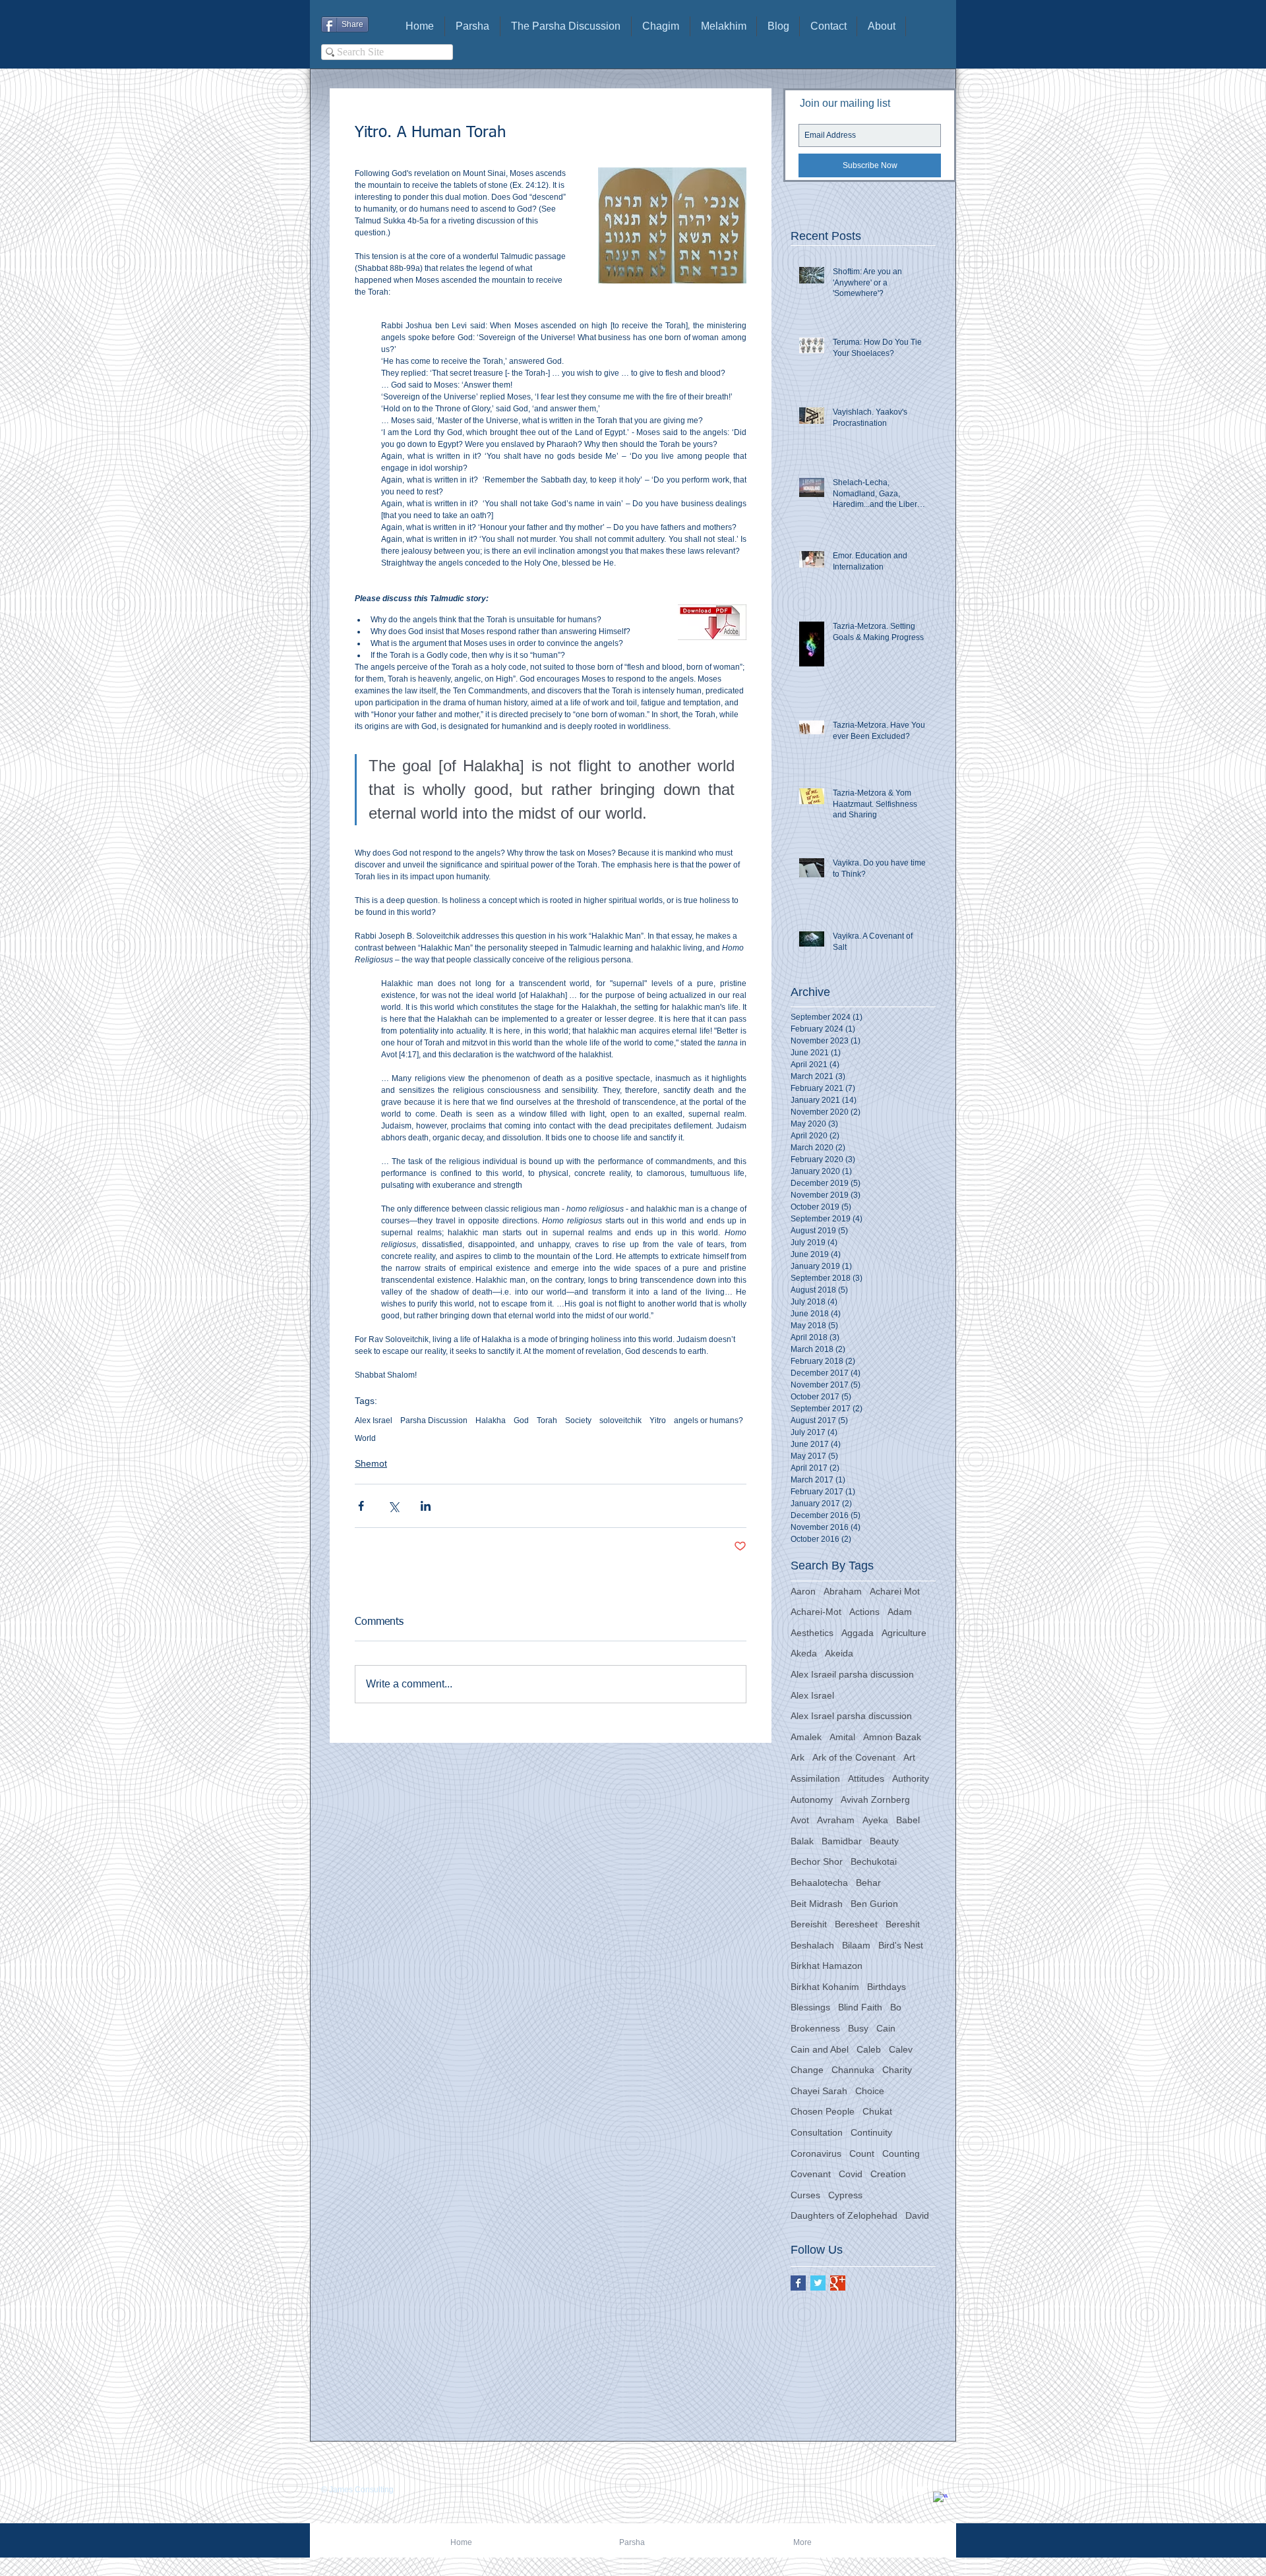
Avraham (836, 1820)
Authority (911, 1778)
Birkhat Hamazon (827, 1966)
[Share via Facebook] (361, 1506)
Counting (901, 2153)
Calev (901, 2049)
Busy (858, 2028)
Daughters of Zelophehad (844, 2215)
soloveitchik (620, 1420)
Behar (868, 1883)
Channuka (853, 2070)
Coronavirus (816, 2153)
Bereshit (903, 1924)
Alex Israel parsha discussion (851, 1716)
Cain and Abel (820, 2049)
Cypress (845, 2195)
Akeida (839, 1653)
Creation (888, 2174)
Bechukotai (874, 1861)
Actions (864, 1612)
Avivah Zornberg (875, 1800)
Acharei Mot (895, 1591)
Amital (842, 1737)
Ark (798, 1757)
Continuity (871, 2132)
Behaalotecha (819, 1883)
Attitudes (866, 1778)
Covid (851, 2174)
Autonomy (812, 1800)
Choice (870, 2091)
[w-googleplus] (940, 2499)
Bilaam (856, 1945)
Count (862, 2153)
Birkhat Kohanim (825, 1987)
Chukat (877, 2111)
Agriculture (904, 1633)
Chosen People (823, 2111)
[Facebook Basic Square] (798, 2283)
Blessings (810, 2007)
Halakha (491, 1420)
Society (578, 1420)
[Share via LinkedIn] (426, 1506)
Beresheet (856, 1924)
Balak (802, 1841)
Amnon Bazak (892, 1737)
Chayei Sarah (819, 2091)
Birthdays (887, 1987)
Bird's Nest (901, 1945)
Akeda (804, 1653)
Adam (900, 1612)
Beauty (884, 1841)
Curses (805, 2195)
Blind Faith (860, 2007)
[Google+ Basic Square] (838, 2283)
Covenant (811, 2174)
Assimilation (815, 1778)
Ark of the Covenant (854, 1757)
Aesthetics (812, 1633)
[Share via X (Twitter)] (393, 1506)
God (521, 1420)
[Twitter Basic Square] (818, 2283)
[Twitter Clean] (922, 2490)
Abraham (843, 1591)
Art (909, 1757)
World (365, 1438)
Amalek (806, 1737)
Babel (908, 1820)
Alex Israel (374, 1420)
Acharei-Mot (816, 1612)
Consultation (817, 2132)
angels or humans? (708, 1420)
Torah (547, 1420)
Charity (897, 2070)
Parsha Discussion (434, 1420)
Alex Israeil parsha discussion (852, 1674)
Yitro (658, 1420)
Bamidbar (842, 1841)
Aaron (803, 1591)
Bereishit (809, 1924)
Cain (886, 2028)
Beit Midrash (817, 1904)
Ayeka (875, 1820)
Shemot (371, 1463)
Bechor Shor (817, 1861)
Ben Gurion (874, 1904)
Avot (800, 1820)
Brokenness (815, 2028)
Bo (896, 2007)
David (917, 2215)
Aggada (858, 1633)
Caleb (869, 2049)
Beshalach (812, 1945)
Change (807, 2070)
